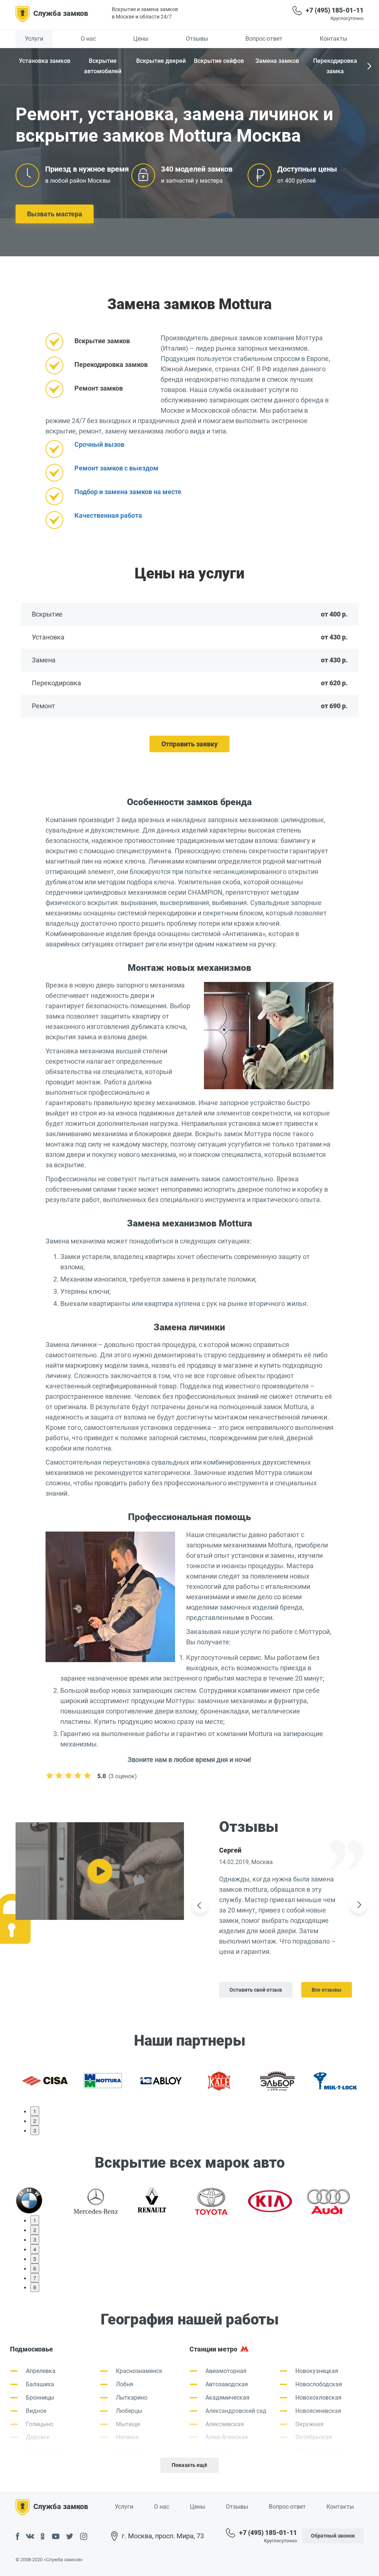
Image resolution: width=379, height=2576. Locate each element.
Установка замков (45, 61)
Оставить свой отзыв (256, 1990)
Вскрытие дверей (161, 61)
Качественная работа (108, 515)
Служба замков (61, 13)
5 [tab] (35, 2259)
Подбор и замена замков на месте (128, 492)
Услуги (34, 39)
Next (368, 67)
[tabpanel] (45, 2080)
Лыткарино (132, 2398)
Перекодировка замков (111, 364)
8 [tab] (35, 2287)
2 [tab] (35, 2121)
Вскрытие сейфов (219, 61)
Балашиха (40, 2384)
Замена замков (277, 61)
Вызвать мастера (55, 214)
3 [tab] (35, 2130)
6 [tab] (35, 2268)
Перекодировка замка (335, 66)
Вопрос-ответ (264, 39)
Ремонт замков (99, 388)
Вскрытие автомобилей (103, 66)
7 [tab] (35, 2278)
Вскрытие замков (102, 341)
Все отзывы (327, 1990)
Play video (100, 1871)
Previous (200, 1905)
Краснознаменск (139, 2371)
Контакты (333, 39)
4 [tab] (35, 2249)
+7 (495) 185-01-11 (335, 10)
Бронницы (40, 2398)
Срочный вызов (99, 444)
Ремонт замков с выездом (116, 468)
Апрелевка (41, 2371)
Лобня (125, 2384)
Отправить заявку (189, 744)
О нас (88, 39)
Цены (141, 39)
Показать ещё (189, 2465)
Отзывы (197, 39)
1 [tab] (35, 2111)
